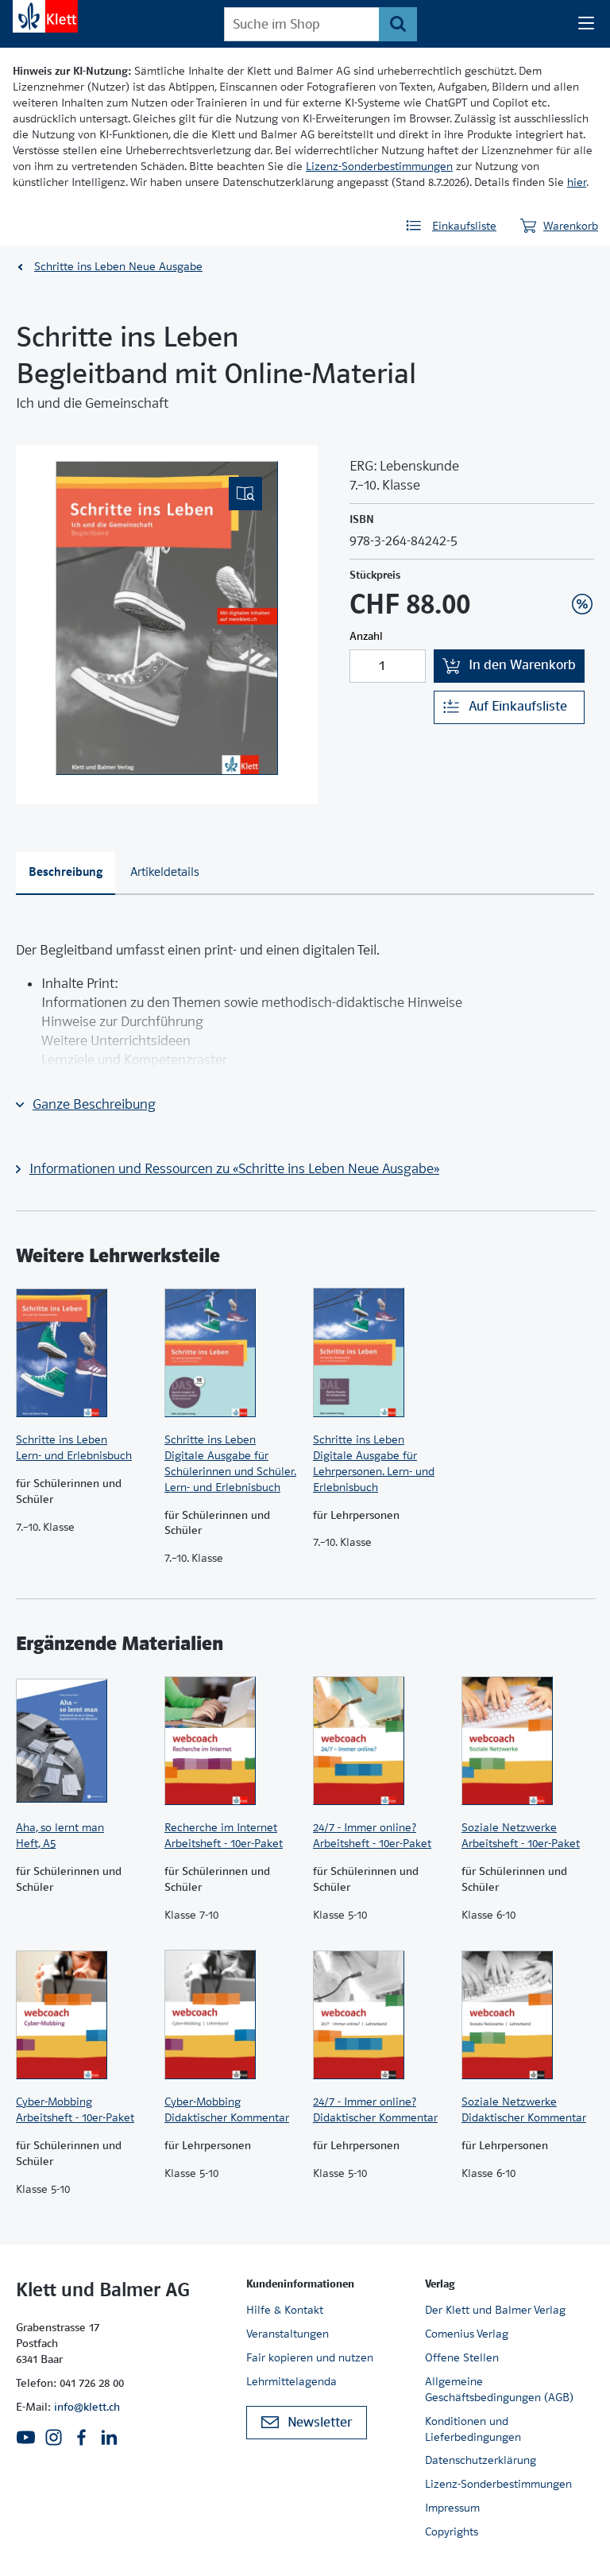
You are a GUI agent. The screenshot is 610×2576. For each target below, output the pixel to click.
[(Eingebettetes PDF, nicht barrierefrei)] (167, 618)
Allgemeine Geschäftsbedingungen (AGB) (499, 2389)
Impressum (452, 2508)
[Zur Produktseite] (82, 1353)
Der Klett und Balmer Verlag (495, 2310)
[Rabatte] (582, 604)
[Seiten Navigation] (586, 24)
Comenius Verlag (467, 2334)
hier (577, 182)
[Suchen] (398, 24)
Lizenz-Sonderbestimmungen (379, 166)
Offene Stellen (462, 2357)
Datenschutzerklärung (481, 2460)
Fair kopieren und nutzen (310, 2357)
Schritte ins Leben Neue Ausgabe (118, 266)
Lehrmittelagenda (291, 2381)
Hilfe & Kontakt (285, 2310)
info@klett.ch (87, 2407)
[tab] (66, 874)
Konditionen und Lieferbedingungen (473, 2429)
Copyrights (452, 2531)
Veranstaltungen (288, 2334)
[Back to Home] (45, 16)
